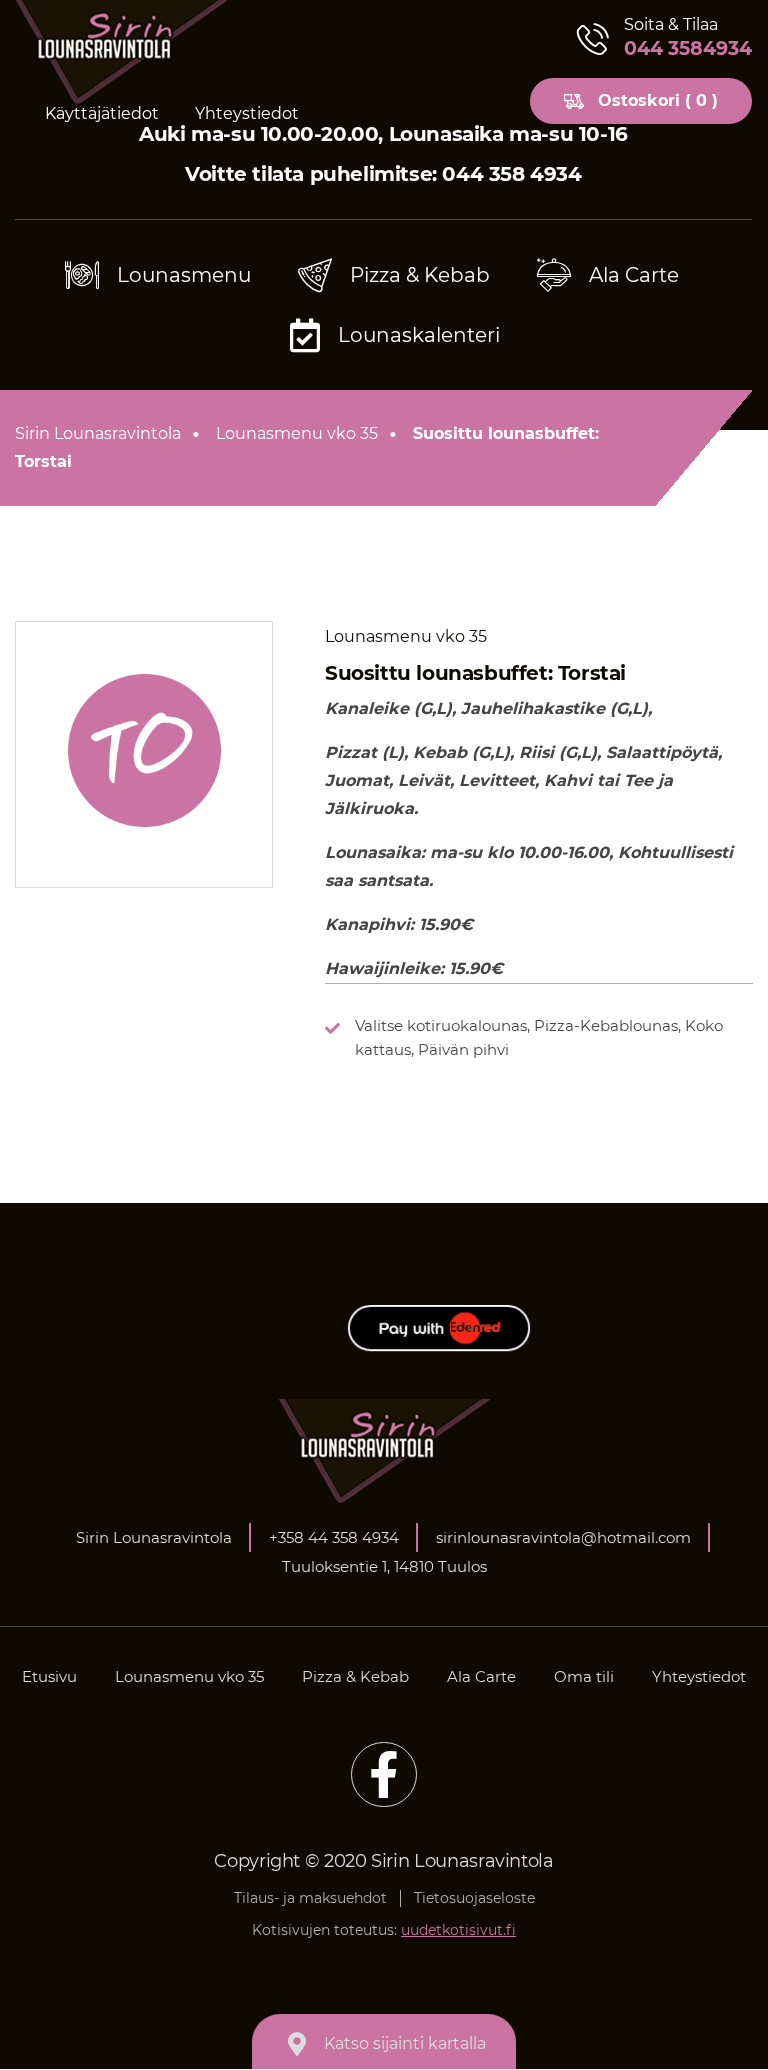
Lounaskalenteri (419, 335)
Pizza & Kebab (420, 275)
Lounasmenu (184, 275)
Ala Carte (634, 275)
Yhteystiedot (247, 113)
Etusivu (49, 1676)
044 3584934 (688, 48)
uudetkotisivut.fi (458, 1930)
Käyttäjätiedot (102, 113)
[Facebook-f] (384, 1775)
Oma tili (584, 1676)
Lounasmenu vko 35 (297, 433)
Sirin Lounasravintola (98, 433)
